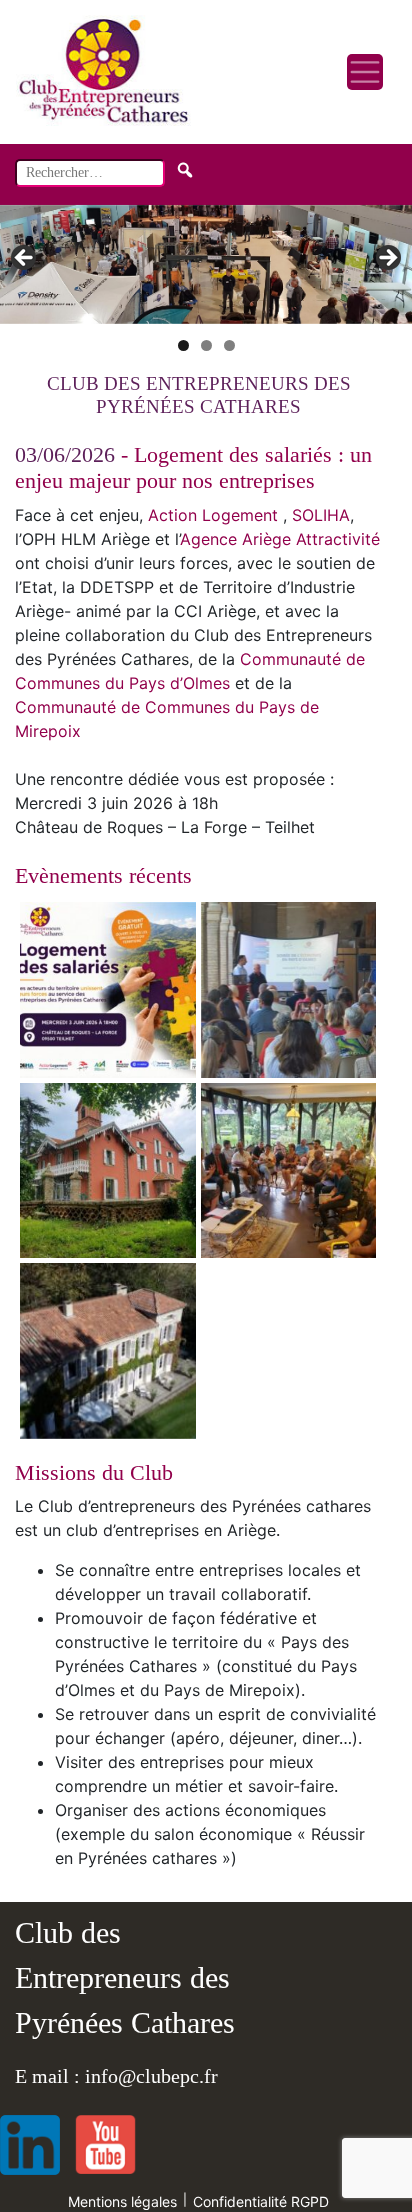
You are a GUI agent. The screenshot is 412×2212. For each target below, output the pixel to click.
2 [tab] (206, 345)
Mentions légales (122, 2201)
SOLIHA (321, 515)
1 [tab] (183, 345)
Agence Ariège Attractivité (280, 539)
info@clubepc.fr (151, 2076)
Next (387, 259)
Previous (25, 259)
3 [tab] (229, 345)
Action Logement (213, 515)
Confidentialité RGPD (261, 2201)
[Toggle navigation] (365, 72)
